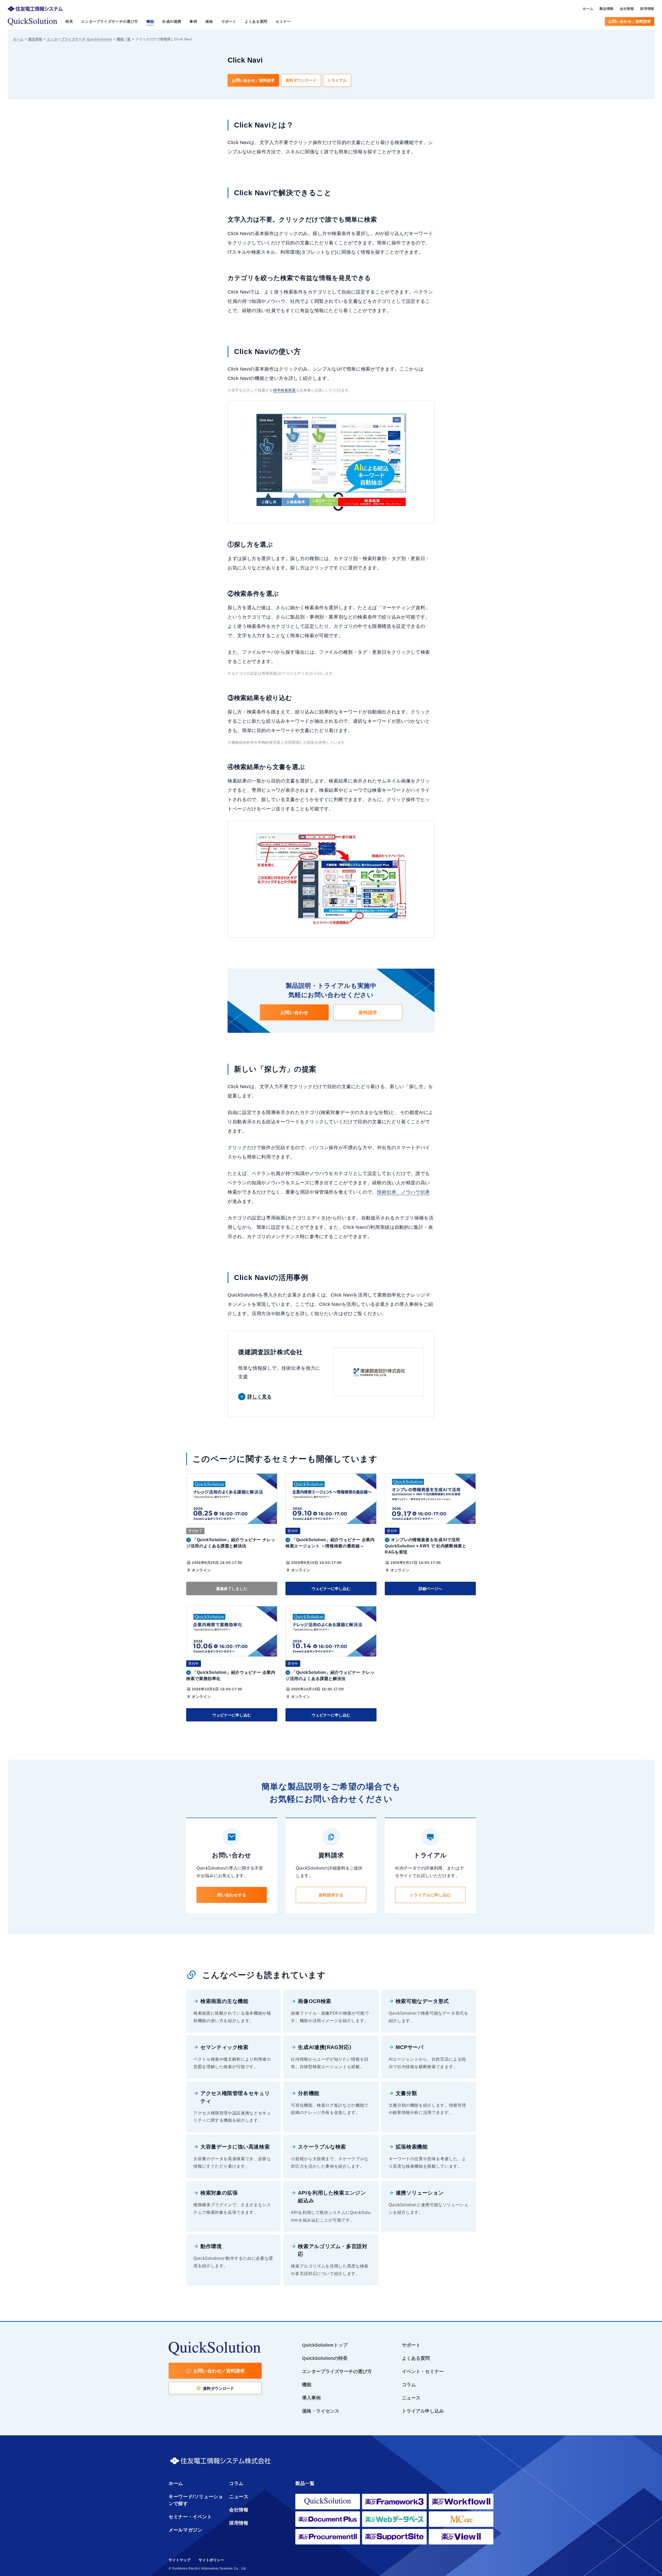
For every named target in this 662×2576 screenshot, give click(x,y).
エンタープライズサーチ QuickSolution (79, 39)
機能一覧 (124, 39)
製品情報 (35, 39)
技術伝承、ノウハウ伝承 (404, 1192)
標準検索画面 (284, 390)
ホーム (18, 39)
